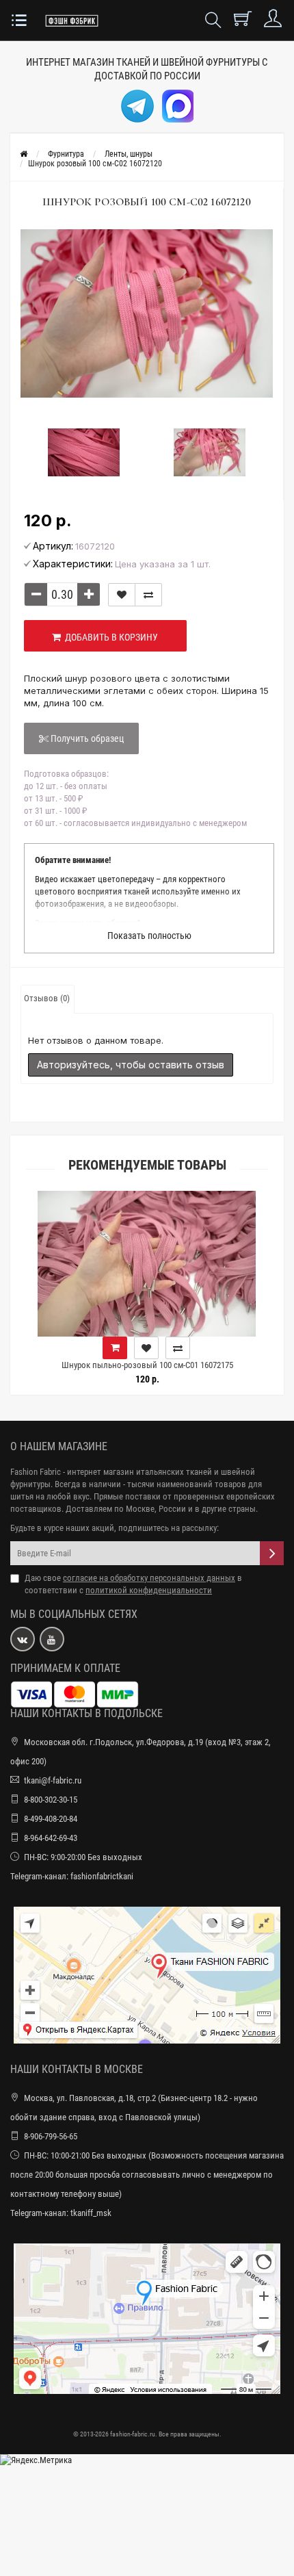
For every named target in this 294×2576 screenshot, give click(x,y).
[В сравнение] (148, 595)
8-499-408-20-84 (51, 1819)
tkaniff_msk (91, 2213)
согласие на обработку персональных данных (149, 1578)
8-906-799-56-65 (51, 2136)
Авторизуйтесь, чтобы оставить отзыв (131, 1065)
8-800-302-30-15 (51, 1800)
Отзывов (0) (47, 998)
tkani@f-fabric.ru (53, 1780)
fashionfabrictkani (102, 1876)
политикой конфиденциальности (149, 1590)
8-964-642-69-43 (51, 1838)
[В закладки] (122, 595)
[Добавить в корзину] (248, 1348)
